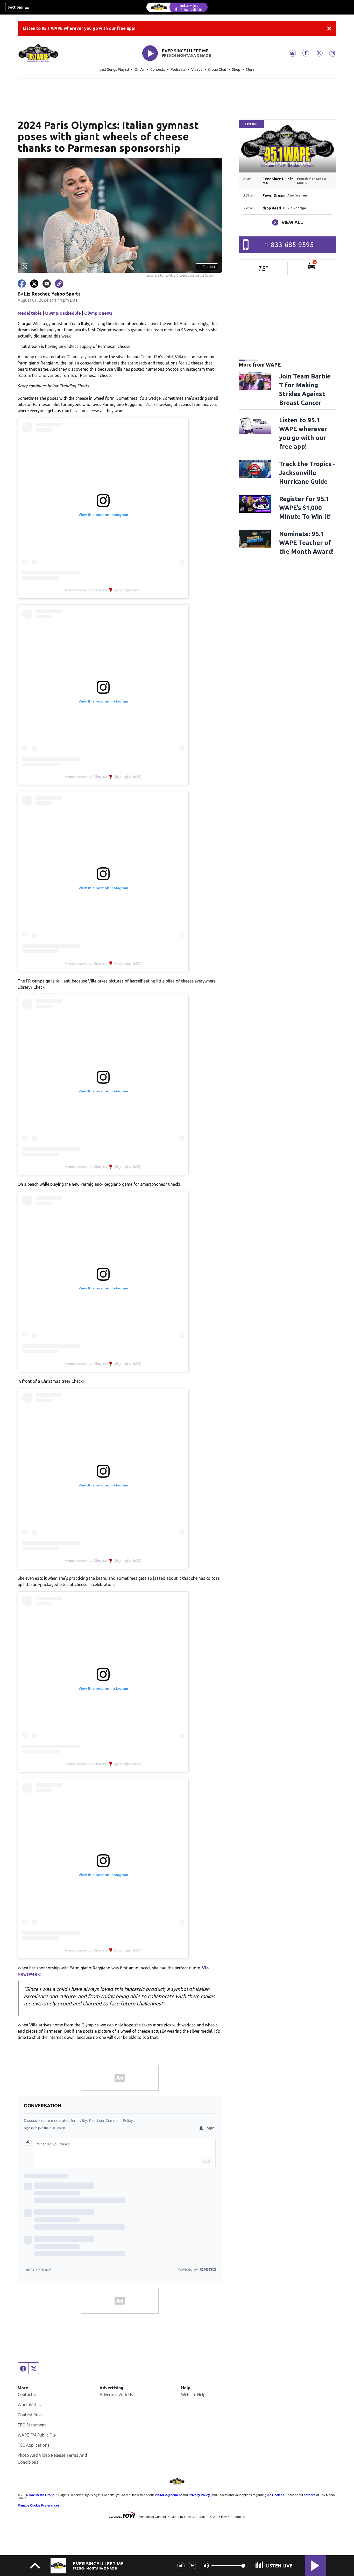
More (250, 69)
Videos (197, 69)
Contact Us (28, 2395)
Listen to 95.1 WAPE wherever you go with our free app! (79, 28)
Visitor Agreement (168, 2495)
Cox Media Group (41, 2495)
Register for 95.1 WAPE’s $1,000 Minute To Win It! (305, 508)
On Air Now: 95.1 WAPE (287, 163)
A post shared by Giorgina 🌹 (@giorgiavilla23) (103, 590)
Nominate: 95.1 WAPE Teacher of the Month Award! (306, 543)
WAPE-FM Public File (37, 2435)
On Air (140, 69)
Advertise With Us (116, 2395)
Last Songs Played (114, 69)
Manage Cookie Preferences (39, 2505)
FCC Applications (34, 2445)
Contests (158, 69)
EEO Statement (32, 2425)
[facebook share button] (22, 284)
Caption (207, 267)
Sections (15, 7)
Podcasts (178, 69)
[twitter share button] (34, 284)
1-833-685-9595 (289, 245)
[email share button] (47, 284)
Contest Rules (31, 2415)
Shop (236, 69)
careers (310, 2495)
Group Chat (217, 69)
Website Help (193, 2395)
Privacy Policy (199, 2495)
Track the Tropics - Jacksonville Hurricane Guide (307, 473)
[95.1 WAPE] (177, 7)
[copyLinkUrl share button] (59, 284)
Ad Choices (276, 2495)
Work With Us (31, 2405)
